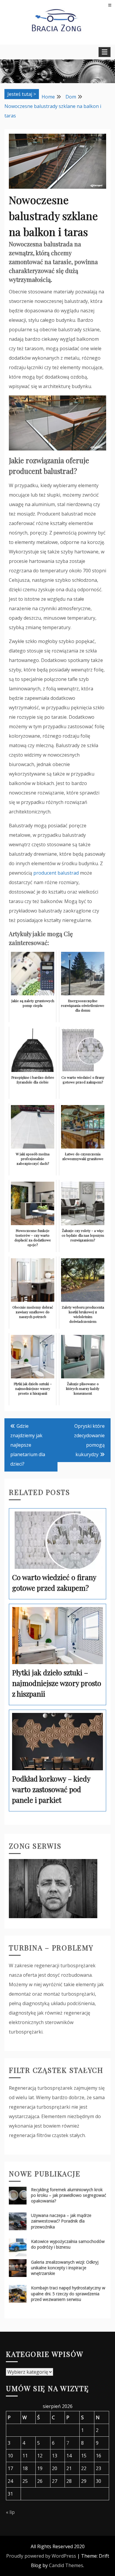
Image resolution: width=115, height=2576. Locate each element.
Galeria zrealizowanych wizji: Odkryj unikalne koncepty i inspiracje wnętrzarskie (65, 2268)
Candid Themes (66, 2565)
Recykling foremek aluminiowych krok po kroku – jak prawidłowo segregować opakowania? (69, 2195)
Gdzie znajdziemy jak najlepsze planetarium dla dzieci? (28, 1445)
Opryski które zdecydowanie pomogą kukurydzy (89, 1440)
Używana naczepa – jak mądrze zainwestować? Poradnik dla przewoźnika (61, 2221)
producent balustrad (56, 873)
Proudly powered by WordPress (41, 2556)
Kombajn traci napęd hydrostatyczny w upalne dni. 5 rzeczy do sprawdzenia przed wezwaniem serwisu (68, 2293)
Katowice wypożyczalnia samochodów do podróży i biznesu (68, 2244)
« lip (10, 2512)
